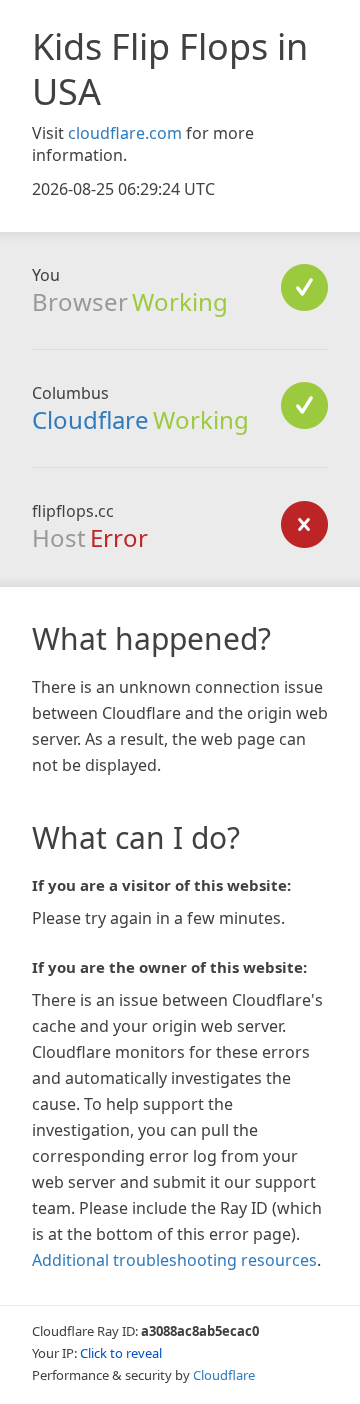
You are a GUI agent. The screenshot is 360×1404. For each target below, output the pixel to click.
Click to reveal (121, 1353)
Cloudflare (90, 419)
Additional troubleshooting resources (174, 1260)
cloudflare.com (125, 133)
